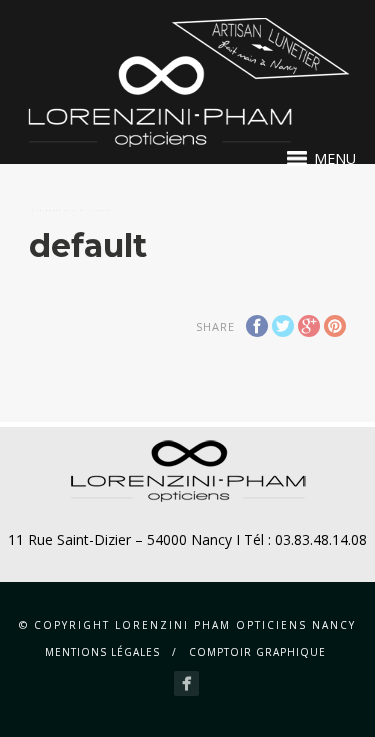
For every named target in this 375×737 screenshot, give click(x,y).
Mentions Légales (102, 652)
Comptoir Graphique (257, 652)
